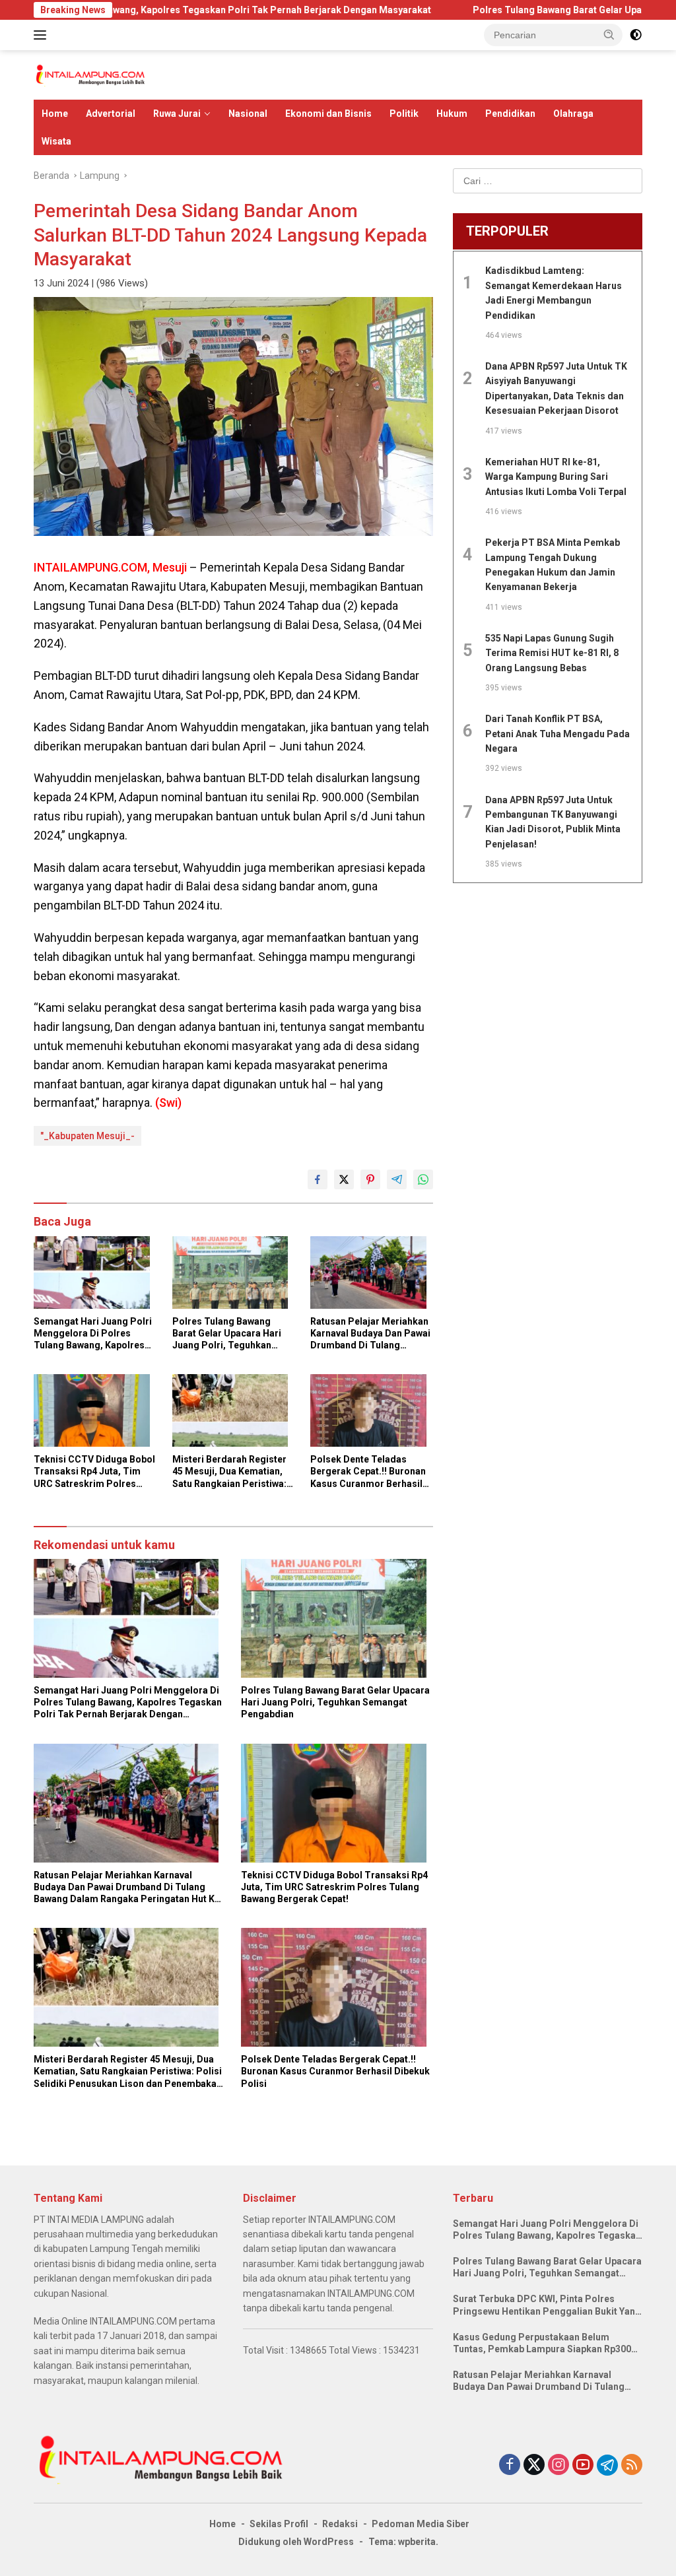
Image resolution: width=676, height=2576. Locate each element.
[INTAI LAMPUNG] (90, 74)
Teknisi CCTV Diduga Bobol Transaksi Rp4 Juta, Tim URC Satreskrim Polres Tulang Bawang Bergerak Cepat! (94, 1472)
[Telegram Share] (397, 1179)
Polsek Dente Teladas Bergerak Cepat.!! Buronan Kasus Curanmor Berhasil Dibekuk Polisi (368, 1472)
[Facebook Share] (318, 1179)
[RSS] (632, 2465)
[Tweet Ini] (344, 1179)
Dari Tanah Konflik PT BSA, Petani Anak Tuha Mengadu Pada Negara (558, 734)
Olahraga (573, 114)
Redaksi (340, 2524)
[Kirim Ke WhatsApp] (423, 1179)
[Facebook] (510, 2465)
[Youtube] (583, 2465)
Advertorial (111, 114)
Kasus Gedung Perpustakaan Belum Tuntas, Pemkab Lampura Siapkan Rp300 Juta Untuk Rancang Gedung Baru (542, 2343)
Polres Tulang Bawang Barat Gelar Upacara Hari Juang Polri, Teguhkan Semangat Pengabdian (227, 1334)
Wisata (56, 141)
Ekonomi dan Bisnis (328, 114)
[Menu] (43, 35)
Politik (404, 114)
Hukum (452, 114)
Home (55, 114)
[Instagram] (558, 2465)
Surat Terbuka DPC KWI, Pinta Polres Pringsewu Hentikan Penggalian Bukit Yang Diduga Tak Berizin (547, 2305)
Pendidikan (510, 114)
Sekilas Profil (279, 2524)
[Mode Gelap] (636, 35)
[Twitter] (534, 2465)
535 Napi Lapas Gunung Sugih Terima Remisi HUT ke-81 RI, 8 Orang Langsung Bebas (552, 653)
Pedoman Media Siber (421, 2524)
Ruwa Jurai (177, 114)
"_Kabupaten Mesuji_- (87, 1136)
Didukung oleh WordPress (296, 2542)
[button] (609, 34)
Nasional (248, 114)
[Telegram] (607, 2465)
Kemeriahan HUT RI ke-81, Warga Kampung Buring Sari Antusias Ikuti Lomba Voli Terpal (556, 477)
